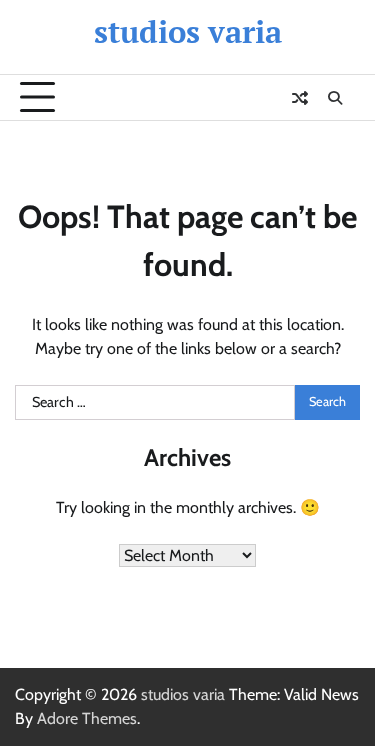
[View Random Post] (300, 98)
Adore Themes (87, 718)
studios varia (188, 31)
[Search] (335, 98)
